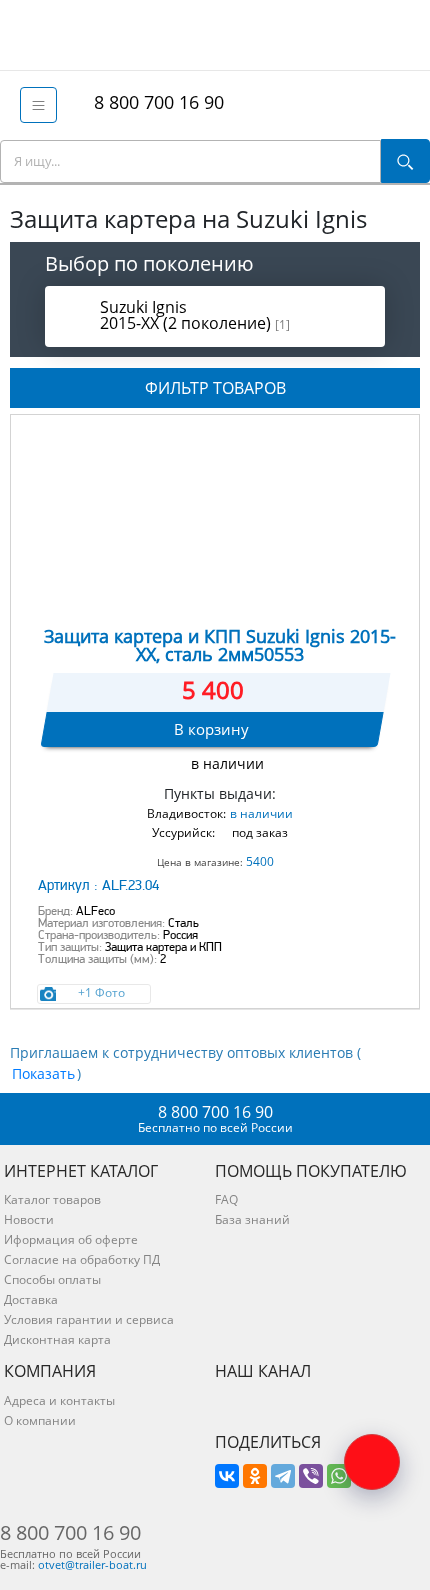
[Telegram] (283, 1476)
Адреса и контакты (59, 1400)
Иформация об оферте (71, 1239)
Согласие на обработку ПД (82, 1259)
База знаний (252, 1219)
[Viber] (311, 1476)
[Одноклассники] (255, 1476)
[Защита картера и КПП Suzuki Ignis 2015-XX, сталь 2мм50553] (215, 517)
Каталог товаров (52, 1199)
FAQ (226, 1199)
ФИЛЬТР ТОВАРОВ (215, 388)
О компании (40, 1420)
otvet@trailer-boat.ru (92, 1564)
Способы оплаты (52, 1279)
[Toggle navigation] (38, 105)
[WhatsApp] (339, 1476)
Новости (29, 1219)
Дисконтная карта (57, 1339)
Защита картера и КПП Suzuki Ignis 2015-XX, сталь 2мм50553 (220, 645)
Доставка (31, 1299)
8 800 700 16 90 (154, 102)
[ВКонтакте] (227, 1476)
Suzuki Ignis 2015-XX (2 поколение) (195, 315)
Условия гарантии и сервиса (89, 1319)
